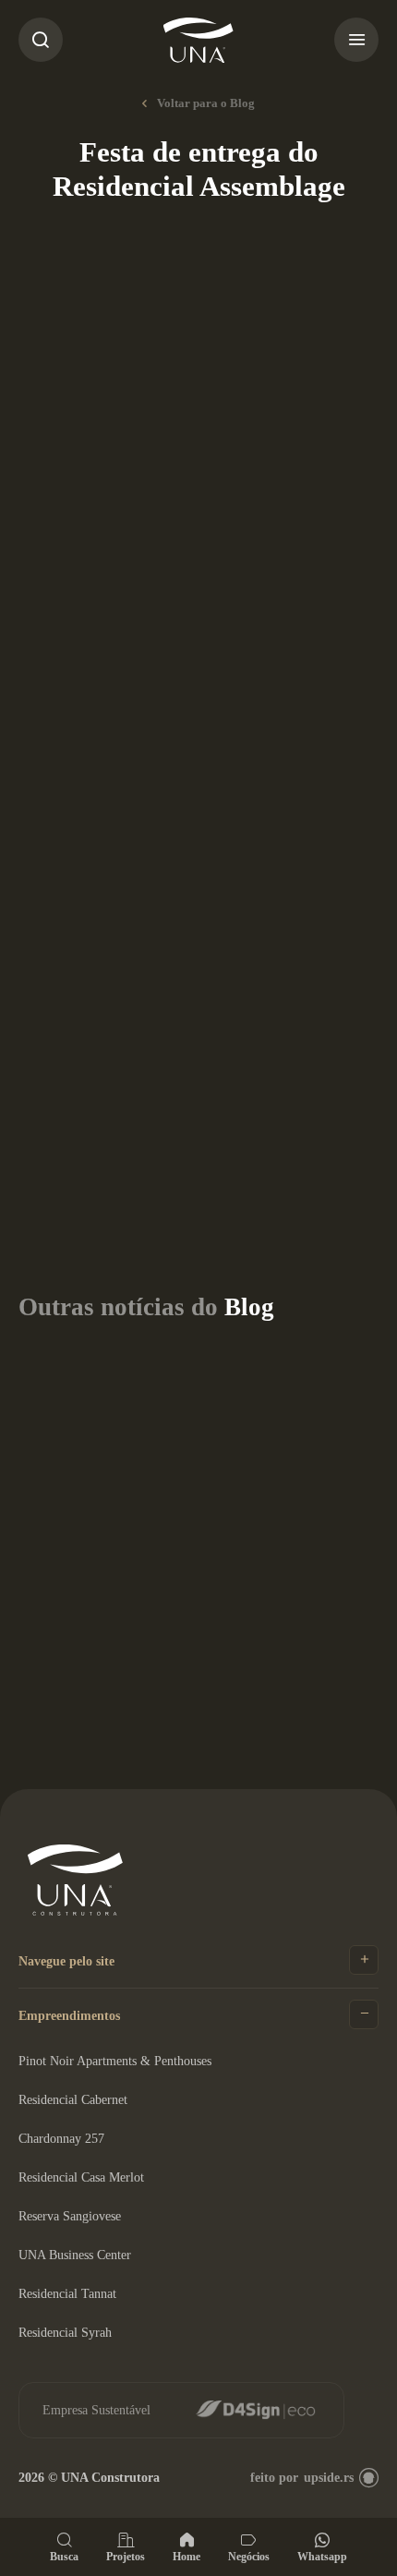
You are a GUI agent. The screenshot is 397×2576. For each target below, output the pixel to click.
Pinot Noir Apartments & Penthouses (115, 2061)
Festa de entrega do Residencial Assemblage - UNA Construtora (198, 40)
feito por (302, 2478)
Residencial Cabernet (73, 2100)
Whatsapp (322, 2556)
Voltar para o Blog (206, 103)
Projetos (126, 2556)
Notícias (172, 263)
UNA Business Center (75, 2255)
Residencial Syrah (65, 2333)
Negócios (249, 2556)
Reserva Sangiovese (70, 2216)
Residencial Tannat (67, 2294)
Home (186, 2556)
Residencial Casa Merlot (81, 2177)
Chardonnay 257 (61, 2139)
